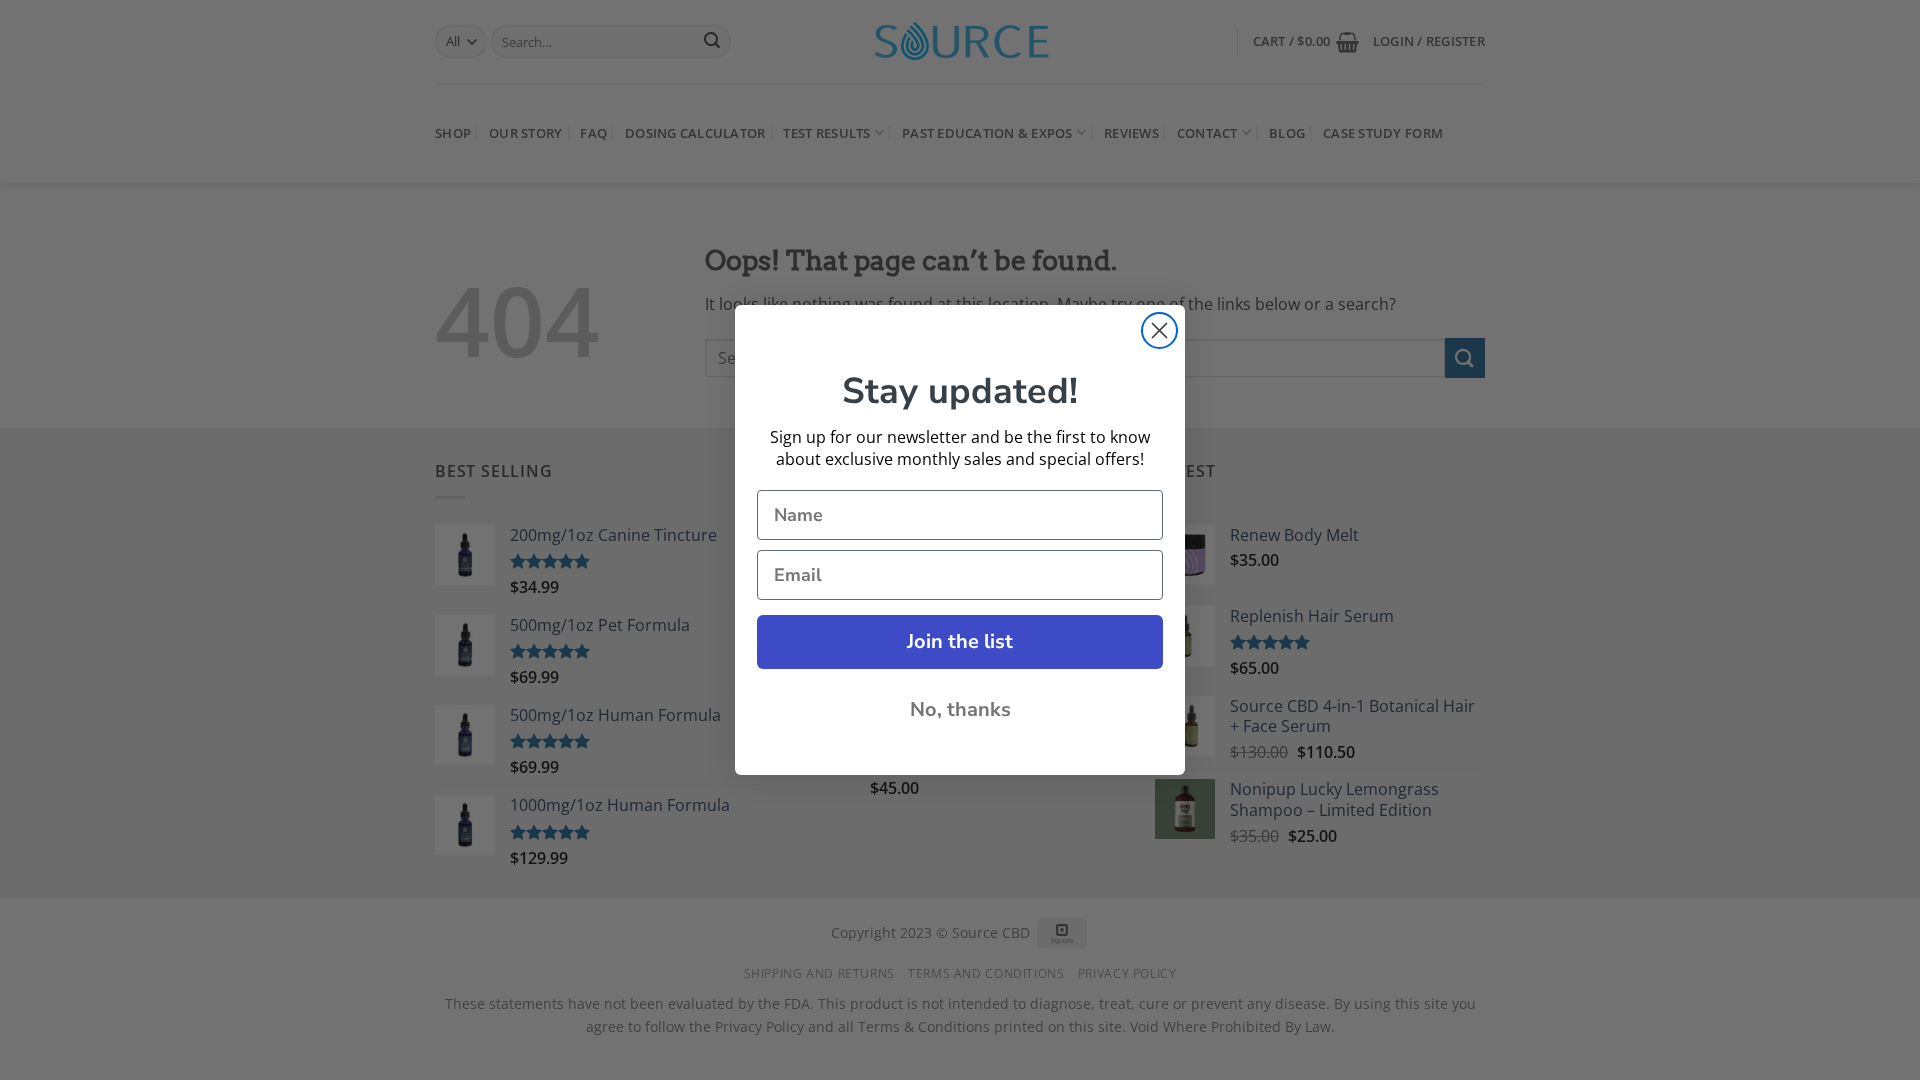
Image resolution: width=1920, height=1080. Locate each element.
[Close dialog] (1159, 330)
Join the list (960, 641)
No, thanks (960, 709)
